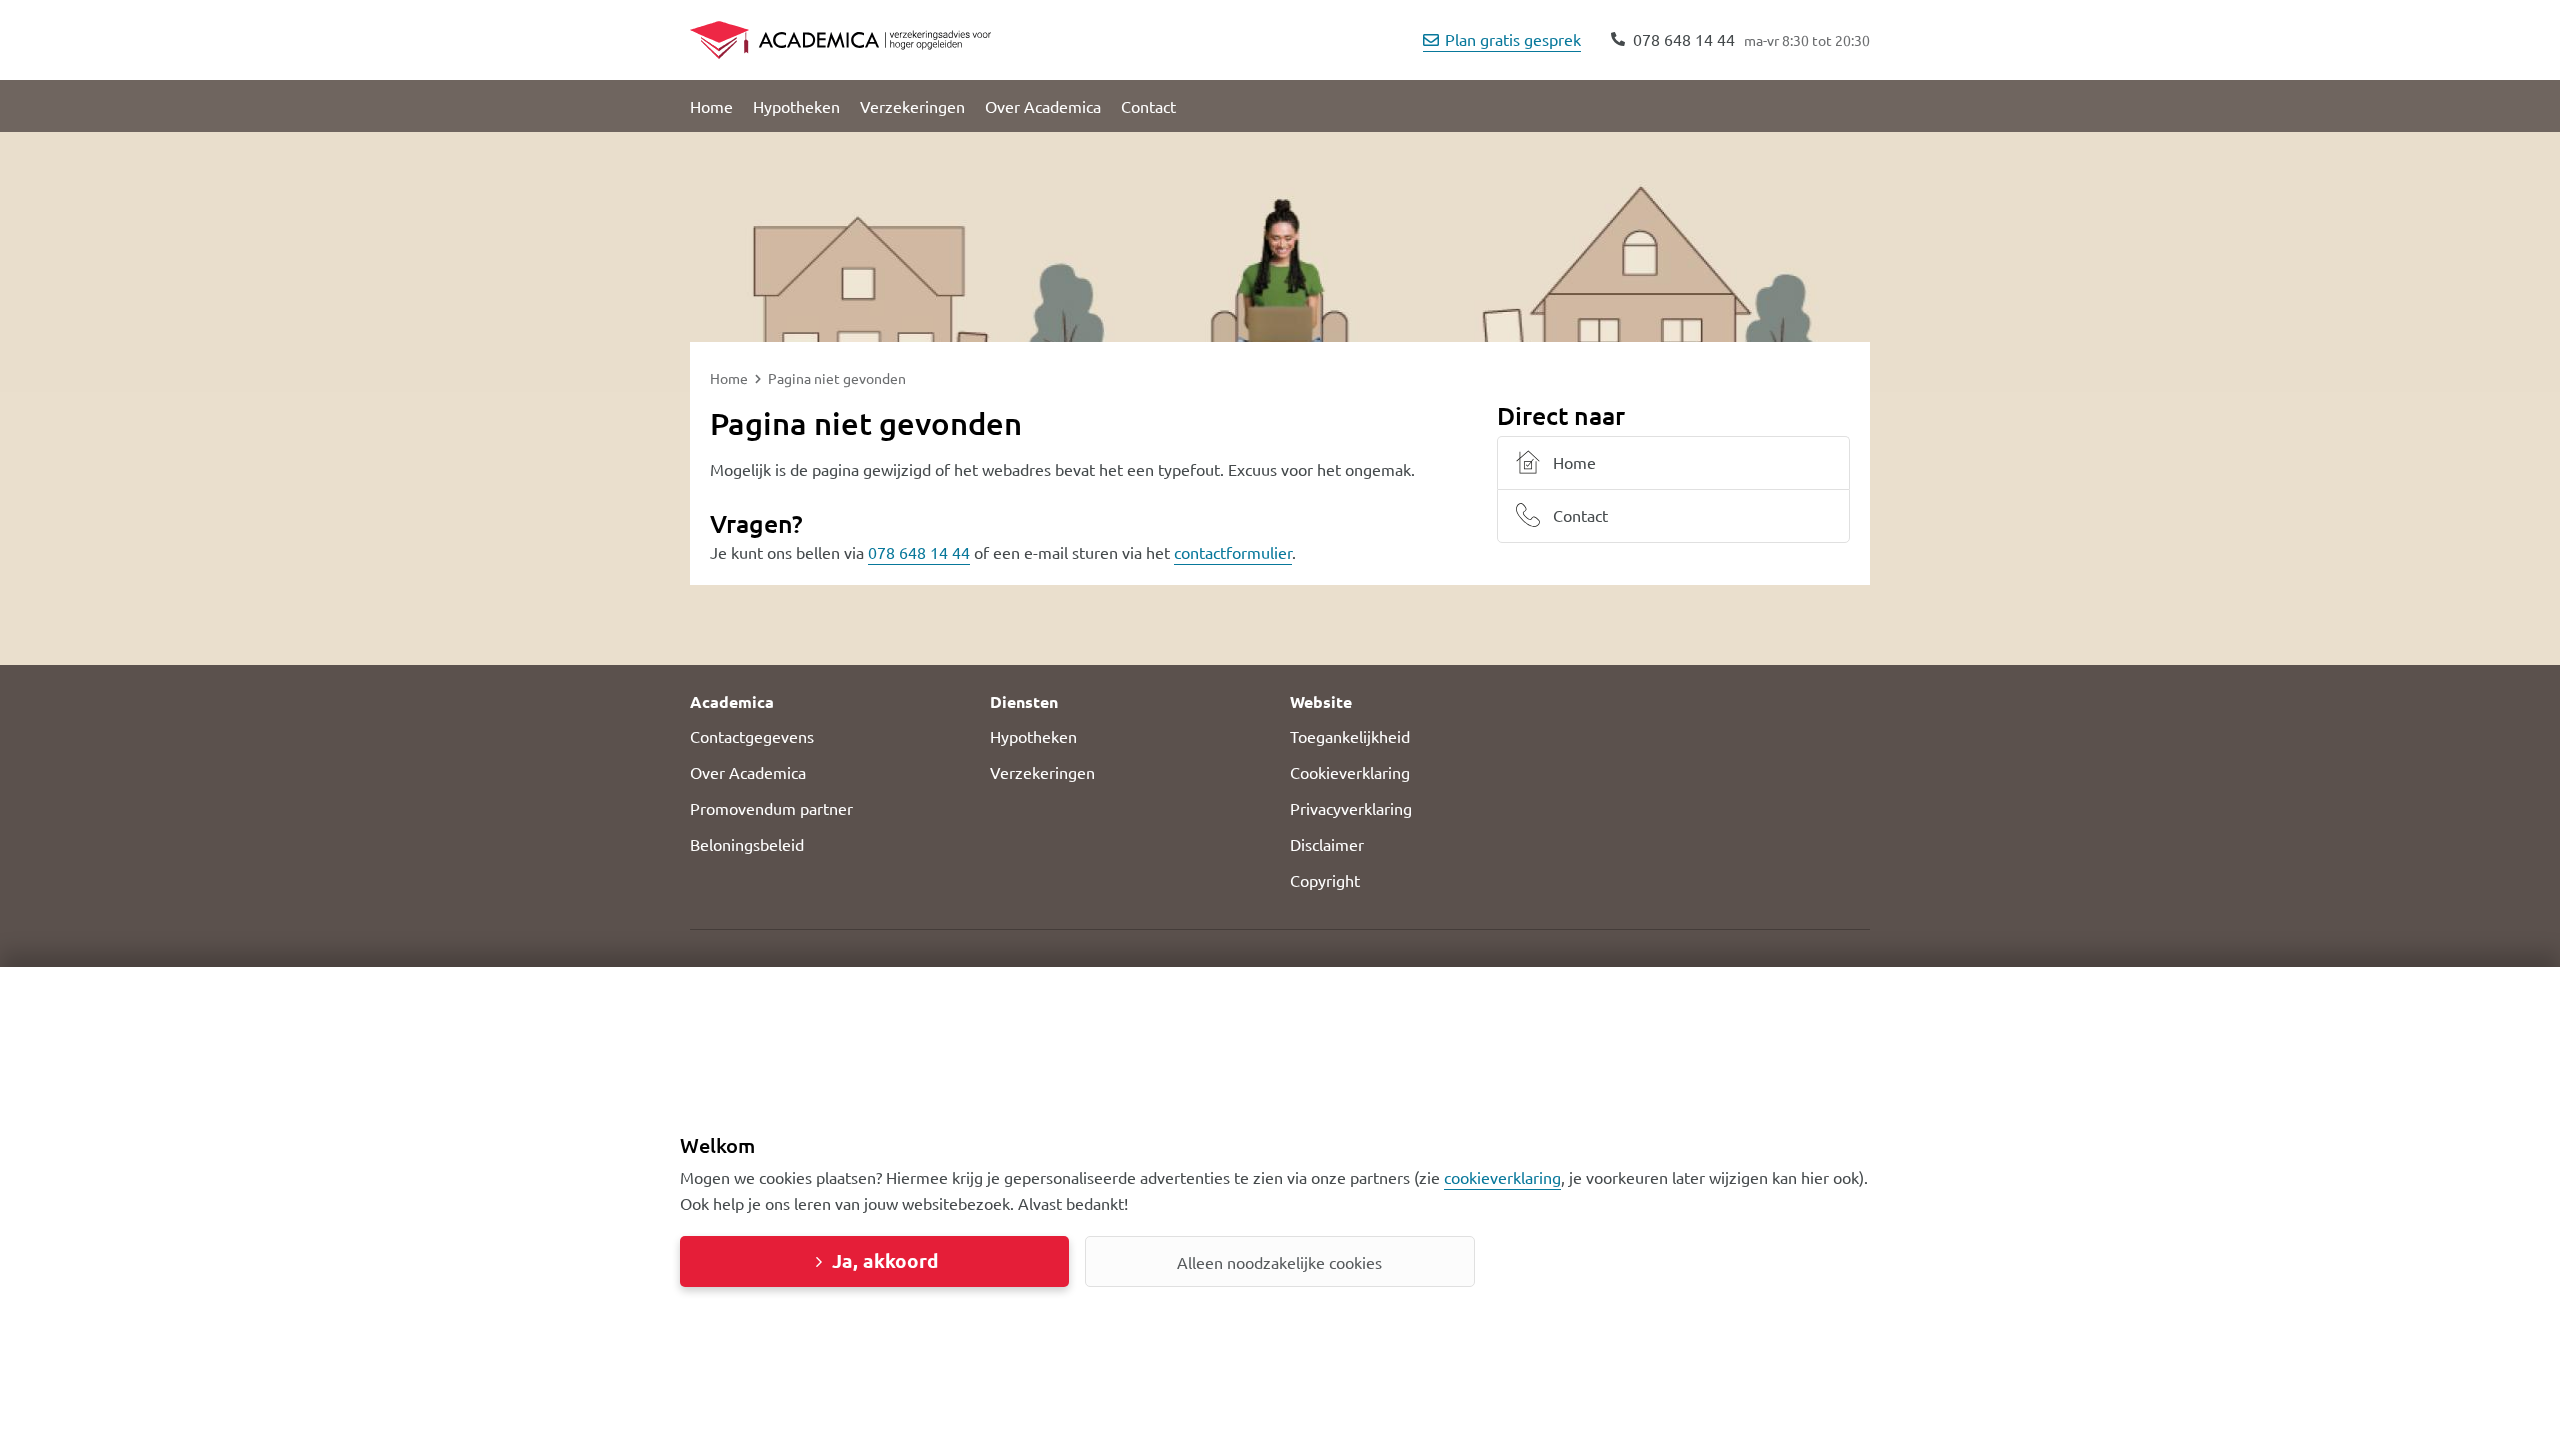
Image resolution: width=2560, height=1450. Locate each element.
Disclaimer (1327, 844)
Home (711, 106)
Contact (1148, 106)
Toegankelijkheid (1350, 736)
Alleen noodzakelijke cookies (1279, 1262)
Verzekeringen (912, 106)
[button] (830, 702)
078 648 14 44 (919, 552)
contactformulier (1233, 552)
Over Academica (1043, 106)
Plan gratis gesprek (1513, 39)
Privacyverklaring (1351, 808)
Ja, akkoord (885, 1260)
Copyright (1325, 880)
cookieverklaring (1502, 1177)
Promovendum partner (771, 808)
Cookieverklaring (1350, 772)
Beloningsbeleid (747, 844)
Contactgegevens (752, 736)
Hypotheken (796, 106)
